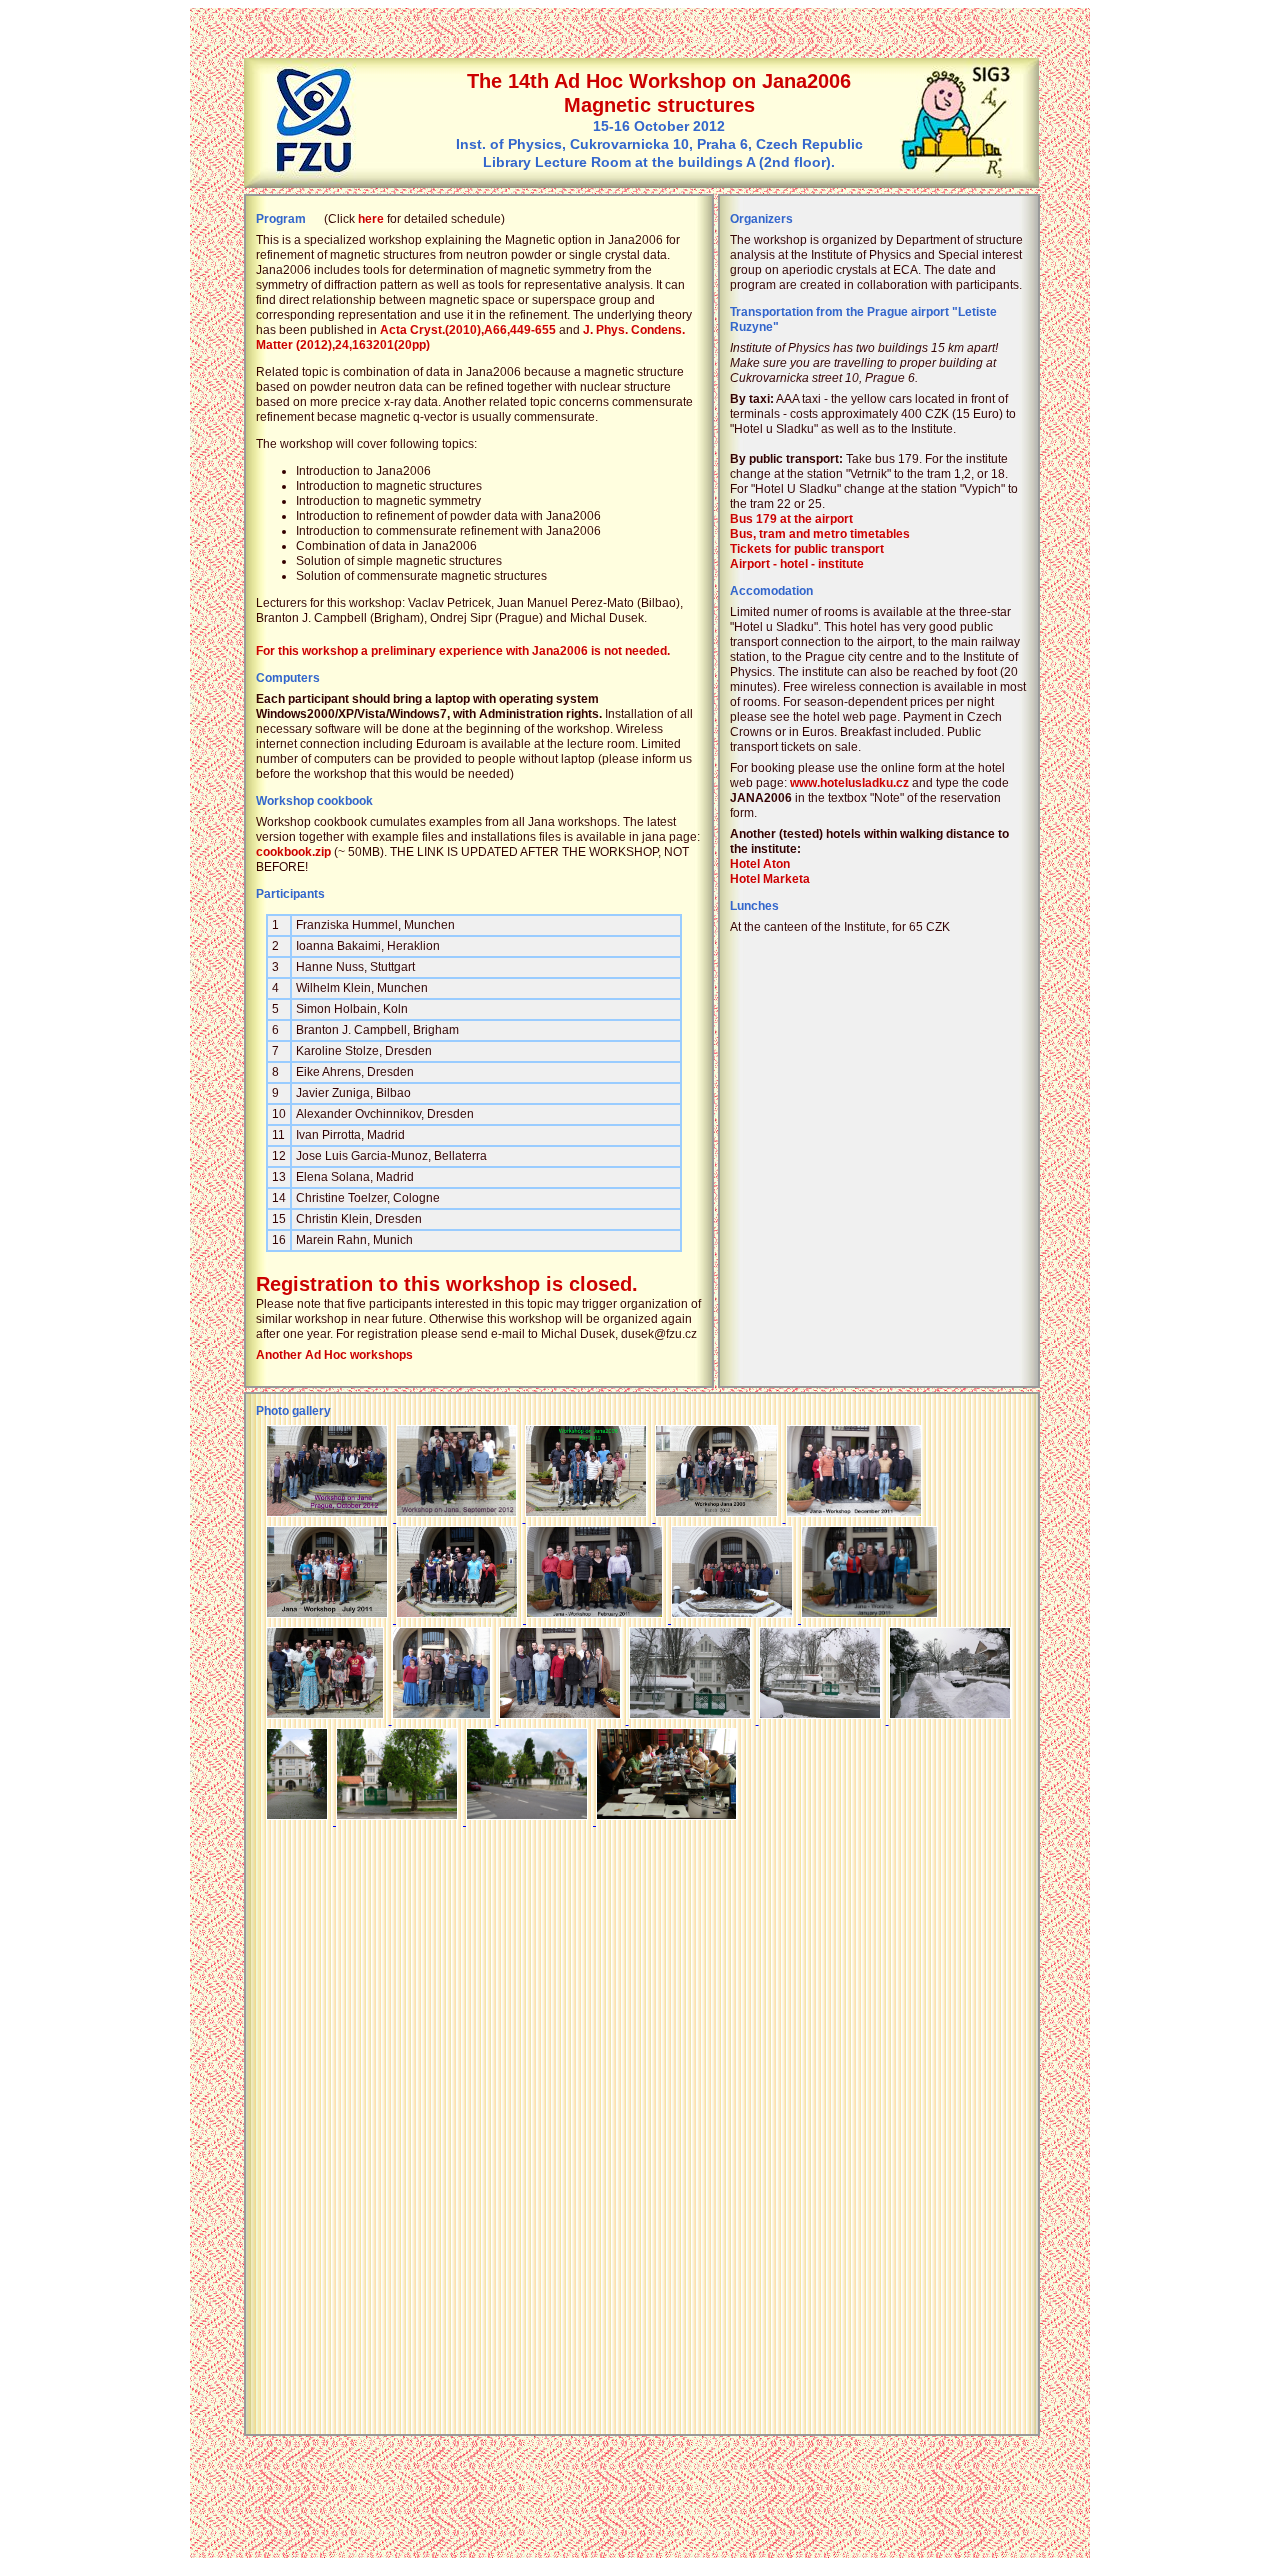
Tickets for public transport (807, 549)
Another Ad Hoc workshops (334, 1355)
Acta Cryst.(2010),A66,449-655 (468, 330)
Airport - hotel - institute (797, 564)
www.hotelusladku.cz (849, 783)
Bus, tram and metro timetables (820, 534)
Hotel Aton (760, 864)
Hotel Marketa (770, 879)
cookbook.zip (293, 852)
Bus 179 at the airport (791, 519)
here (371, 219)
